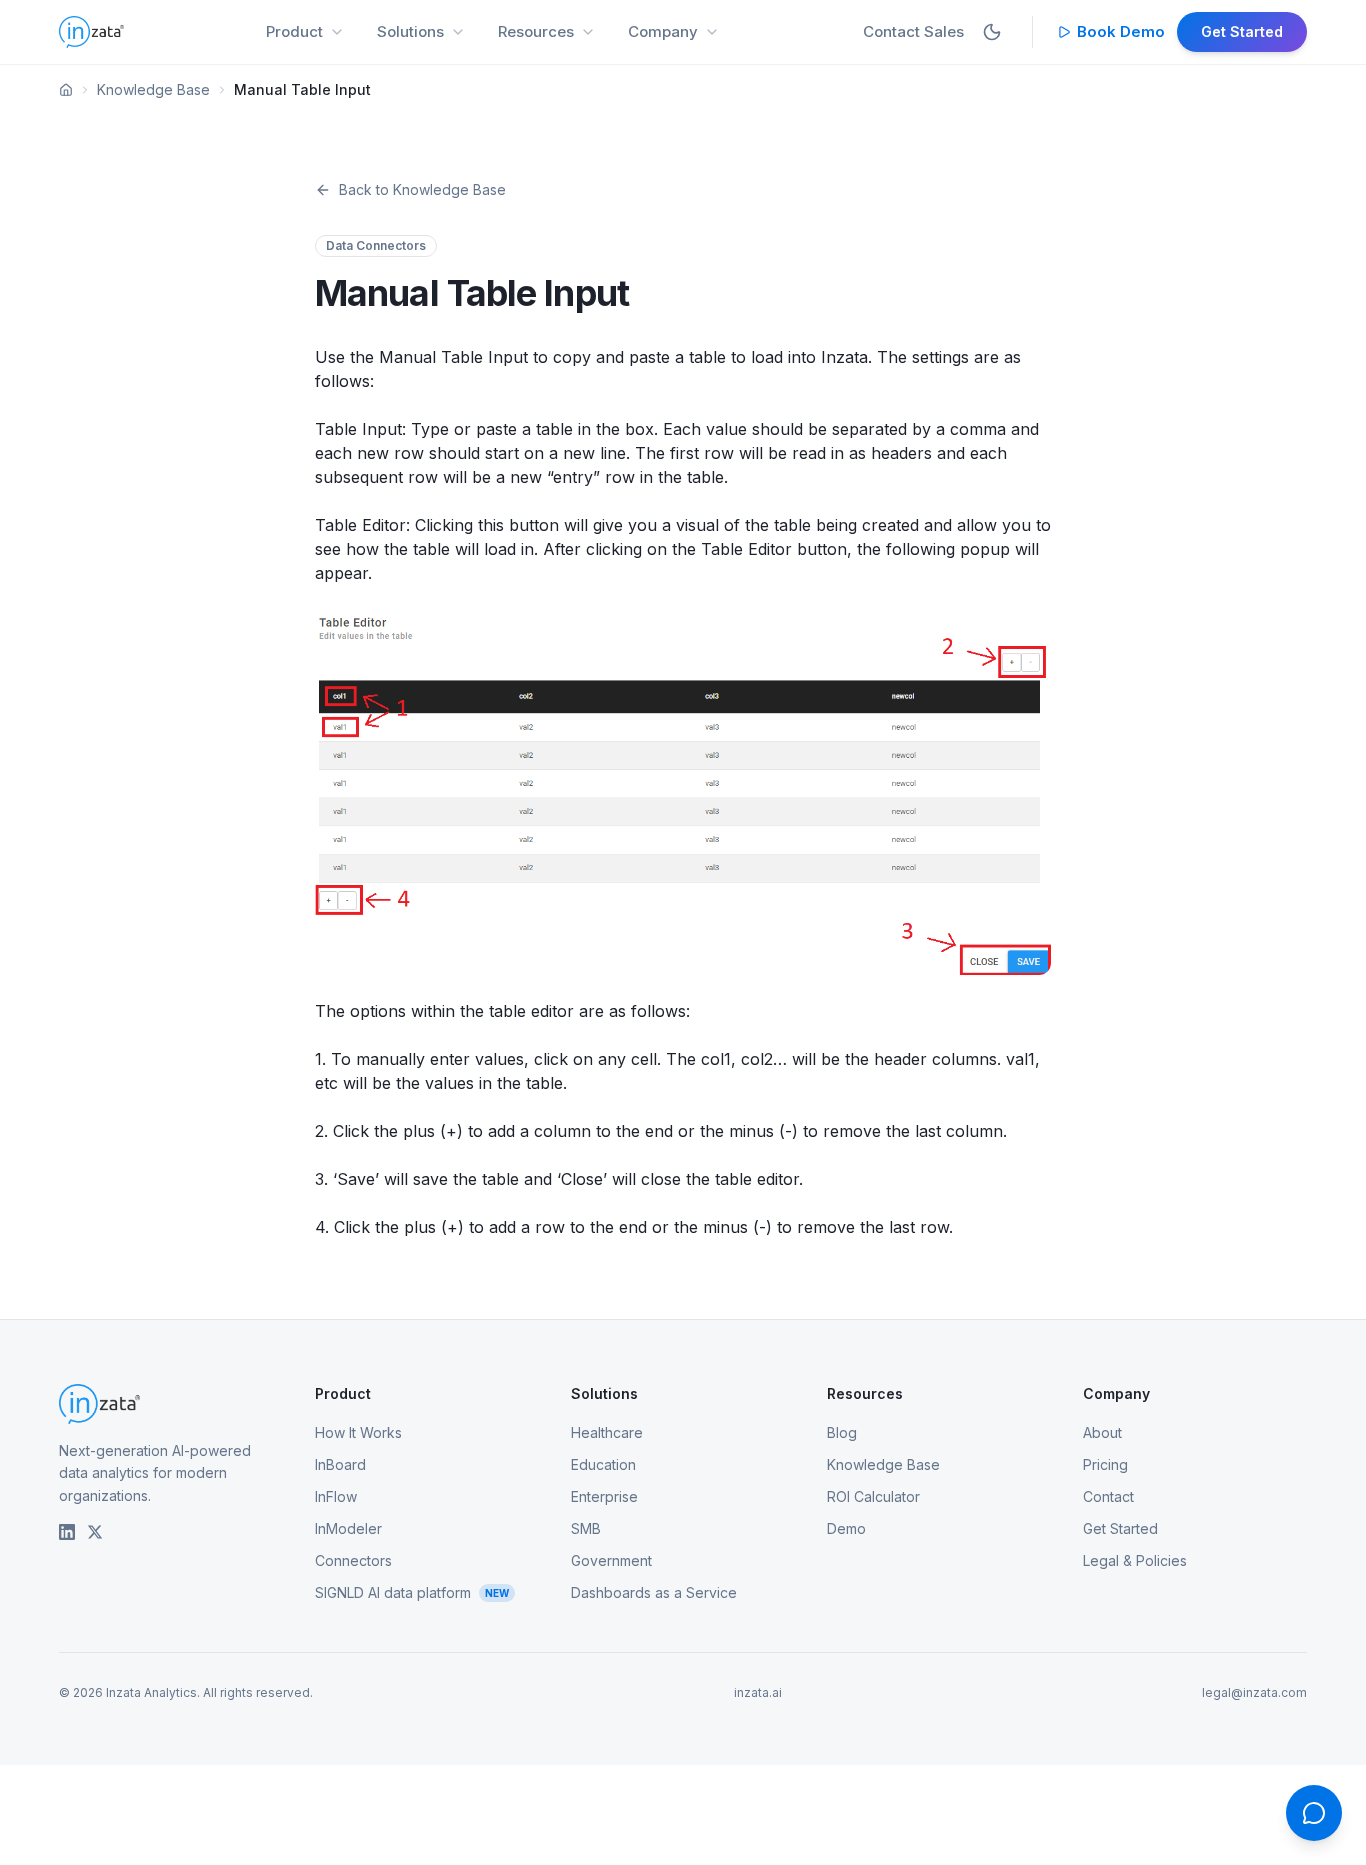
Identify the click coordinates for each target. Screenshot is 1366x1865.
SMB (586, 1528)
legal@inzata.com (1254, 1692)
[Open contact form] (1314, 1813)
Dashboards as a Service (654, 1592)
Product (294, 31)
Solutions (410, 31)
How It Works (358, 1432)
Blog (842, 1432)
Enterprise (604, 1496)
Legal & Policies (1135, 1560)
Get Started (1242, 31)
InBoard (340, 1464)
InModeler (348, 1528)
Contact (1108, 1496)
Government (611, 1560)
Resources (536, 31)
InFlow (336, 1496)
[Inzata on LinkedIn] (67, 1532)
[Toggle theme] (992, 32)
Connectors (353, 1560)
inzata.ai (758, 1692)
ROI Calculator (873, 1496)
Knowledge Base (153, 89)
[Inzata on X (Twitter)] (95, 1532)
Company (663, 31)
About (1102, 1432)
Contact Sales (913, 31)
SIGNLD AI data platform (412, 1592)
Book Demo (1121, 31)
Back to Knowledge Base (422, 189)
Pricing (1105, 1464)
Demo (846, 1528)
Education (603, 1464)
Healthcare (607, 1432)
